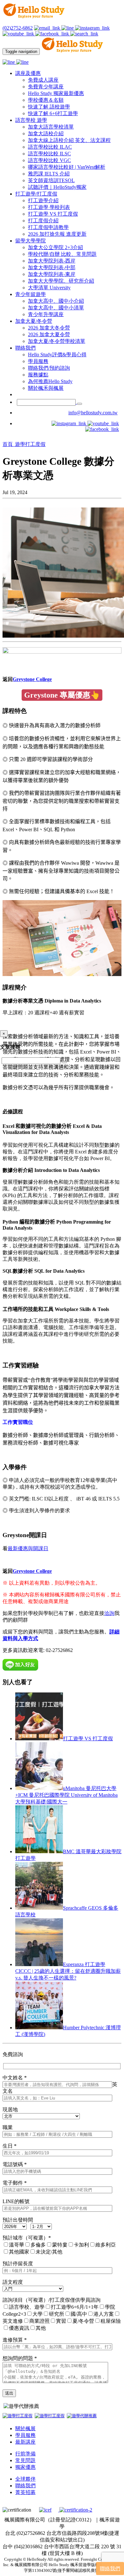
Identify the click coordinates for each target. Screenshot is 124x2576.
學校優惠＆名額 (46, 100)
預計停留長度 (18, 2264)
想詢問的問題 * (20, 2358)
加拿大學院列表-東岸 (52, 274)
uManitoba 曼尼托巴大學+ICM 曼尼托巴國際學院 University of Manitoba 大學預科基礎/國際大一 (66, 1795)
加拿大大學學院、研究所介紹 (61, 281)
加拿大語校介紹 (46, 133)
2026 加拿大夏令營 (49, 334)
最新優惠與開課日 (28, 1548)
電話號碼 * (15, 2164)
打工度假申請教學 (48, 227)
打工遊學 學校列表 (49, 207)
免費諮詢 (13, 2054)
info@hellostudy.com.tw (93, 413)
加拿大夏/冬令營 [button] (34, 321)
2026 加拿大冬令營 (49, 328)
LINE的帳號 (16, 2201)
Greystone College (32, 679)
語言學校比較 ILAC (50, 147)
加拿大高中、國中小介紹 (56, 301)
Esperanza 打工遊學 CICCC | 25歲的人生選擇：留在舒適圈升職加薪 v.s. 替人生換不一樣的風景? (68, 1971)
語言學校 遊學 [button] (31, 120)
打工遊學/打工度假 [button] (36, 194)
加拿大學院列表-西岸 (52, 261)
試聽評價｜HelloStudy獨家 (57, 187)
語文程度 (13, 2282)
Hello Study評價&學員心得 (57, 355)
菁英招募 (25, 2492)
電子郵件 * (15, 2183)
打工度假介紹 (43, 221)
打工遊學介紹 (43, 200)
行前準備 (25, 2454)
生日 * (10, 2146)
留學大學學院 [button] (31, 241)
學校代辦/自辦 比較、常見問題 (62, 254)
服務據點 (38, 375)
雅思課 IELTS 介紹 (49, 174)
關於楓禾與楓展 (46, 388)
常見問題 (25, 2460)
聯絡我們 (25, 2486)
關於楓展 (25, 2428)
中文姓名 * (15, 2078)
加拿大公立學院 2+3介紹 (55, 247)
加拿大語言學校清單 (51, 127)
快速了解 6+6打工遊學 (53, 113)
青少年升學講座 (46, 314)
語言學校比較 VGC (49, 160)
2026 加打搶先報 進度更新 (57, 234)
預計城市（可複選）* (27, 2238)
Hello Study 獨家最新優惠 (56, 93)
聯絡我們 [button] (25, 348)
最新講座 (25, 2442)
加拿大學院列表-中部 (52, 267)
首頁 (8, 444)
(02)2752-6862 (18, 28)
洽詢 (109, 1613)
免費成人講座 (43, 80)
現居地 (10, 2110)
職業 (8, 2127)
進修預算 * (15, 2340)
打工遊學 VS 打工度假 (53, 214)
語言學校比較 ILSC (49, 154)
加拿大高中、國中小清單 (56, 308)
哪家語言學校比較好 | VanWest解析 (67, 167)
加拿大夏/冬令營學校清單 (57, 341)
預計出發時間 (18, 2220)
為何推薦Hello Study (50, 381)
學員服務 (38, 361)
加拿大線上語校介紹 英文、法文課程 (69, 140)
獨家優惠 (25, 2467)
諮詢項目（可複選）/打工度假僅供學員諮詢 (52, 2300)
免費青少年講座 (46, 87)
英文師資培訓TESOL (51, 180)
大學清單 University (49, 288)
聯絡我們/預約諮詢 (49, 368)
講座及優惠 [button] (28, 73)
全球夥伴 (25, 2479)
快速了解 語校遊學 (49, 107)
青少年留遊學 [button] (31, 294)
